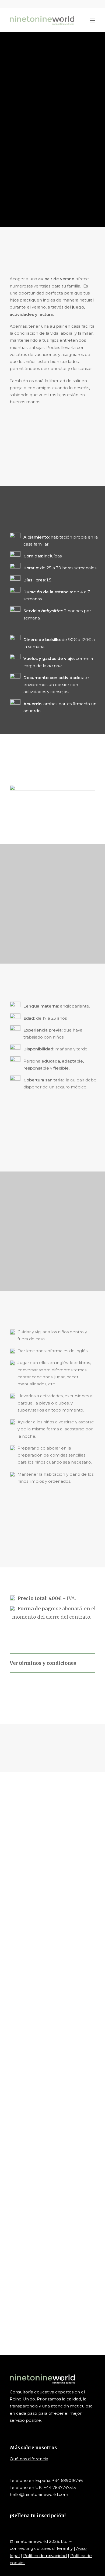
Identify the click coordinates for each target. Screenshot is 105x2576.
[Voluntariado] (52, 2306)
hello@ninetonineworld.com (39, 2494)
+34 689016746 (67, 2480)
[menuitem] (78, 4)
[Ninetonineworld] (42, 20)
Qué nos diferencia (29, 2459)
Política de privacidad (45, 2556)
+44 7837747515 (60, 2487)
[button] (78, 4)
